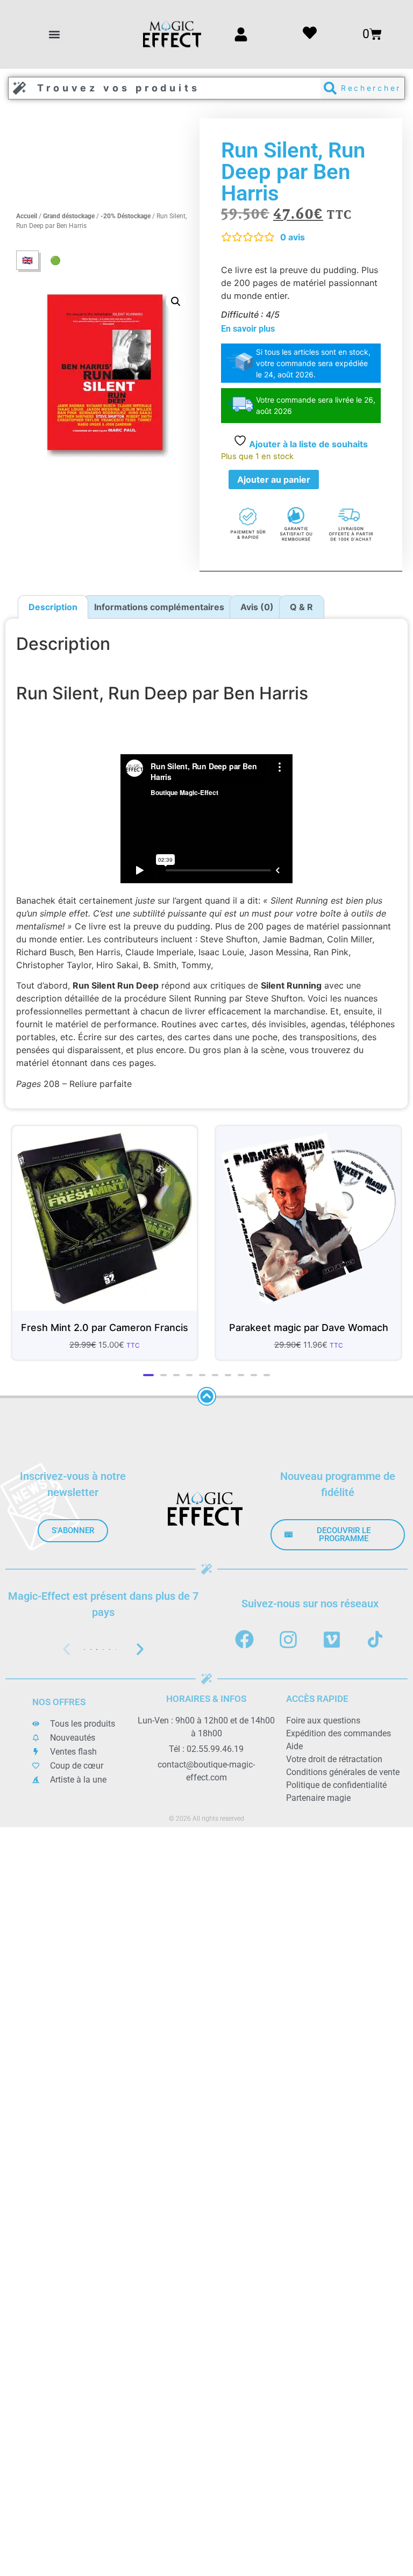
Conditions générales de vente (343, 1780)
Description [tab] (53, 607)
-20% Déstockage (126, 216)
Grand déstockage (69, 216)
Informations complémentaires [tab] (159, 607)
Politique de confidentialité (336, 1793)
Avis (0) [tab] (257, 607)
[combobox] (165, 88)
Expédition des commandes (339, 1741)
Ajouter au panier (274, 480)
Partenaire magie (318, 1805)
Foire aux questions (323, 1728)
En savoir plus (248, 329)
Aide (294, 1754)
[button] (55, 34)
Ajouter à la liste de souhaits (307, 444)
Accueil (27, 216)
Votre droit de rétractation (334, 1767)
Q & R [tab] (301, 607)
